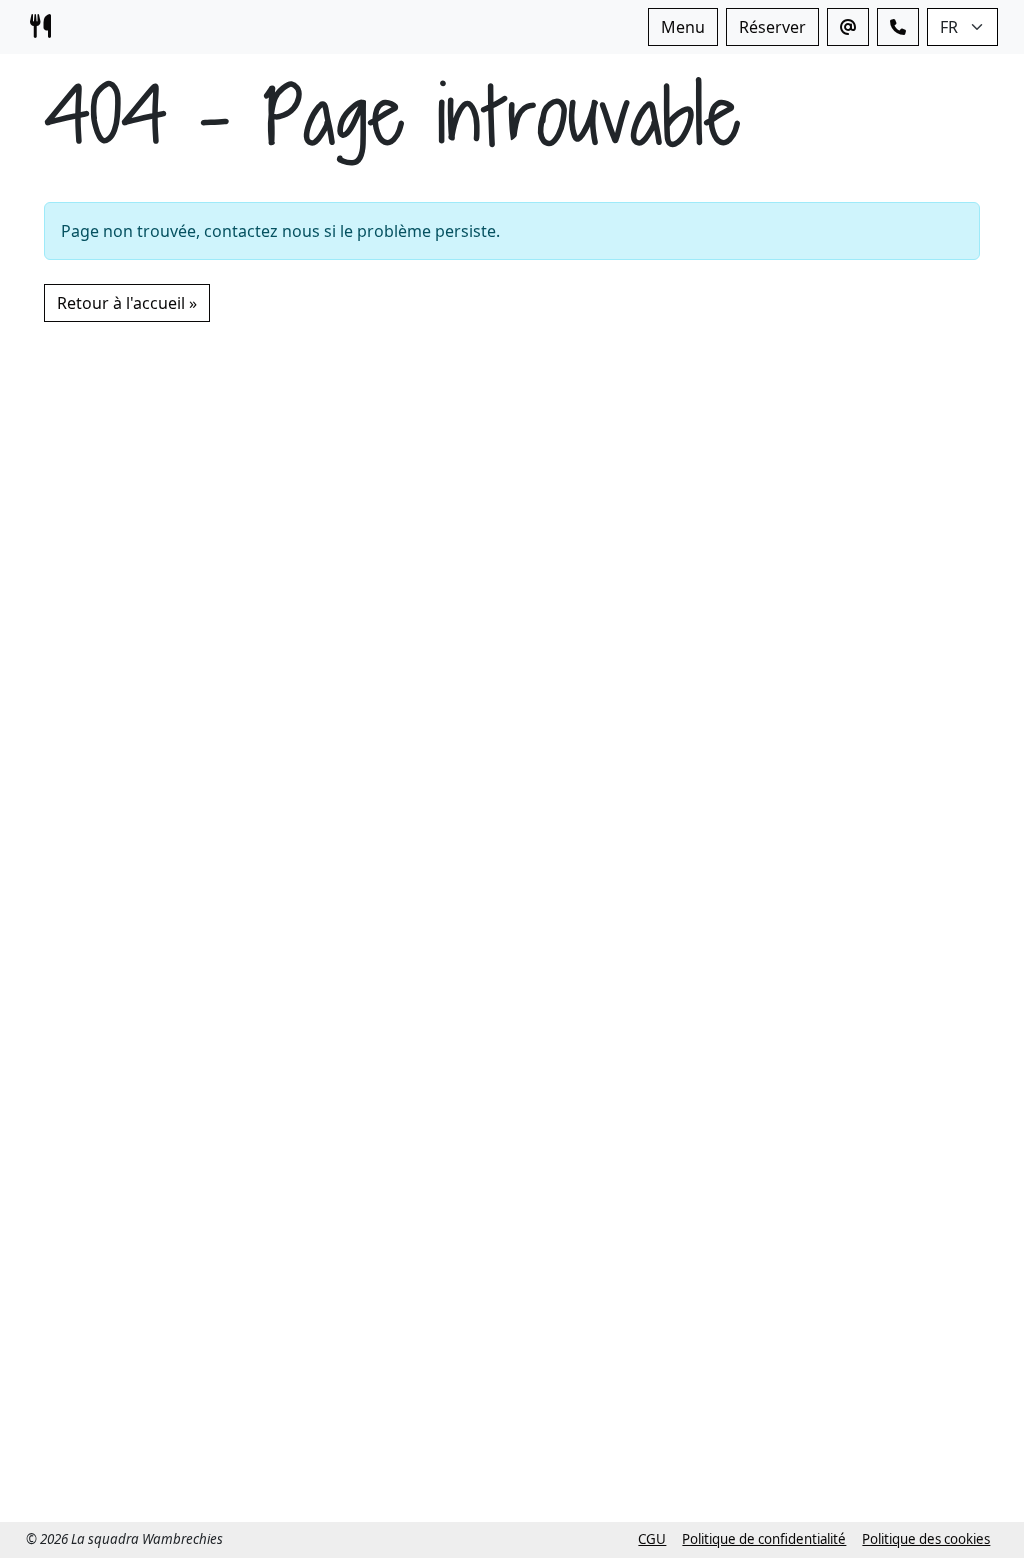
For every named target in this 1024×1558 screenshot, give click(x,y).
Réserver (772, 27)
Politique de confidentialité (764, 1539)
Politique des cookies (926, 1539)
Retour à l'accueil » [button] (127, 303)
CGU (652, 1539)
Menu (683, 27)
